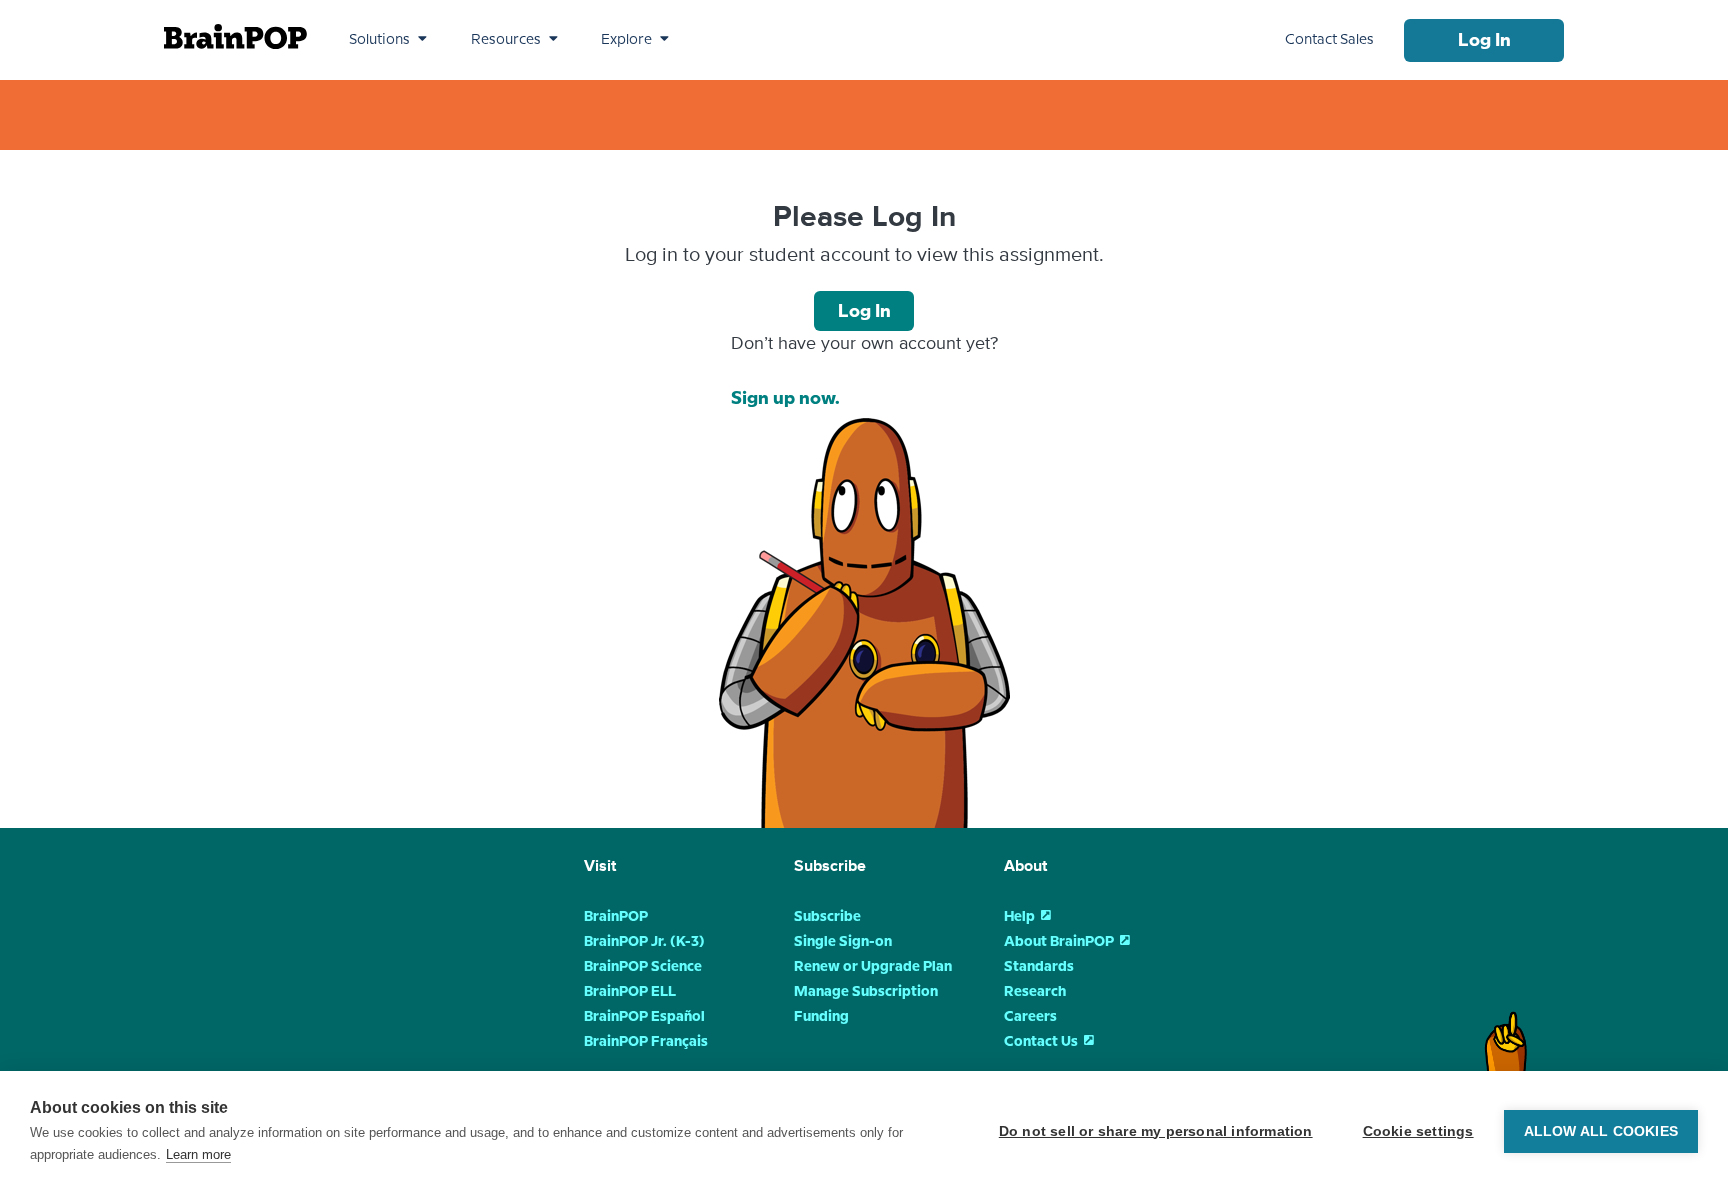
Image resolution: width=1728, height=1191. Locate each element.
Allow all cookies (1601, 1131)
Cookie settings (1418, 1131)
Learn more (198, 1154)
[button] (388, 40)
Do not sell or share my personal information (1156, 1131)
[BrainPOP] (235, 36)
